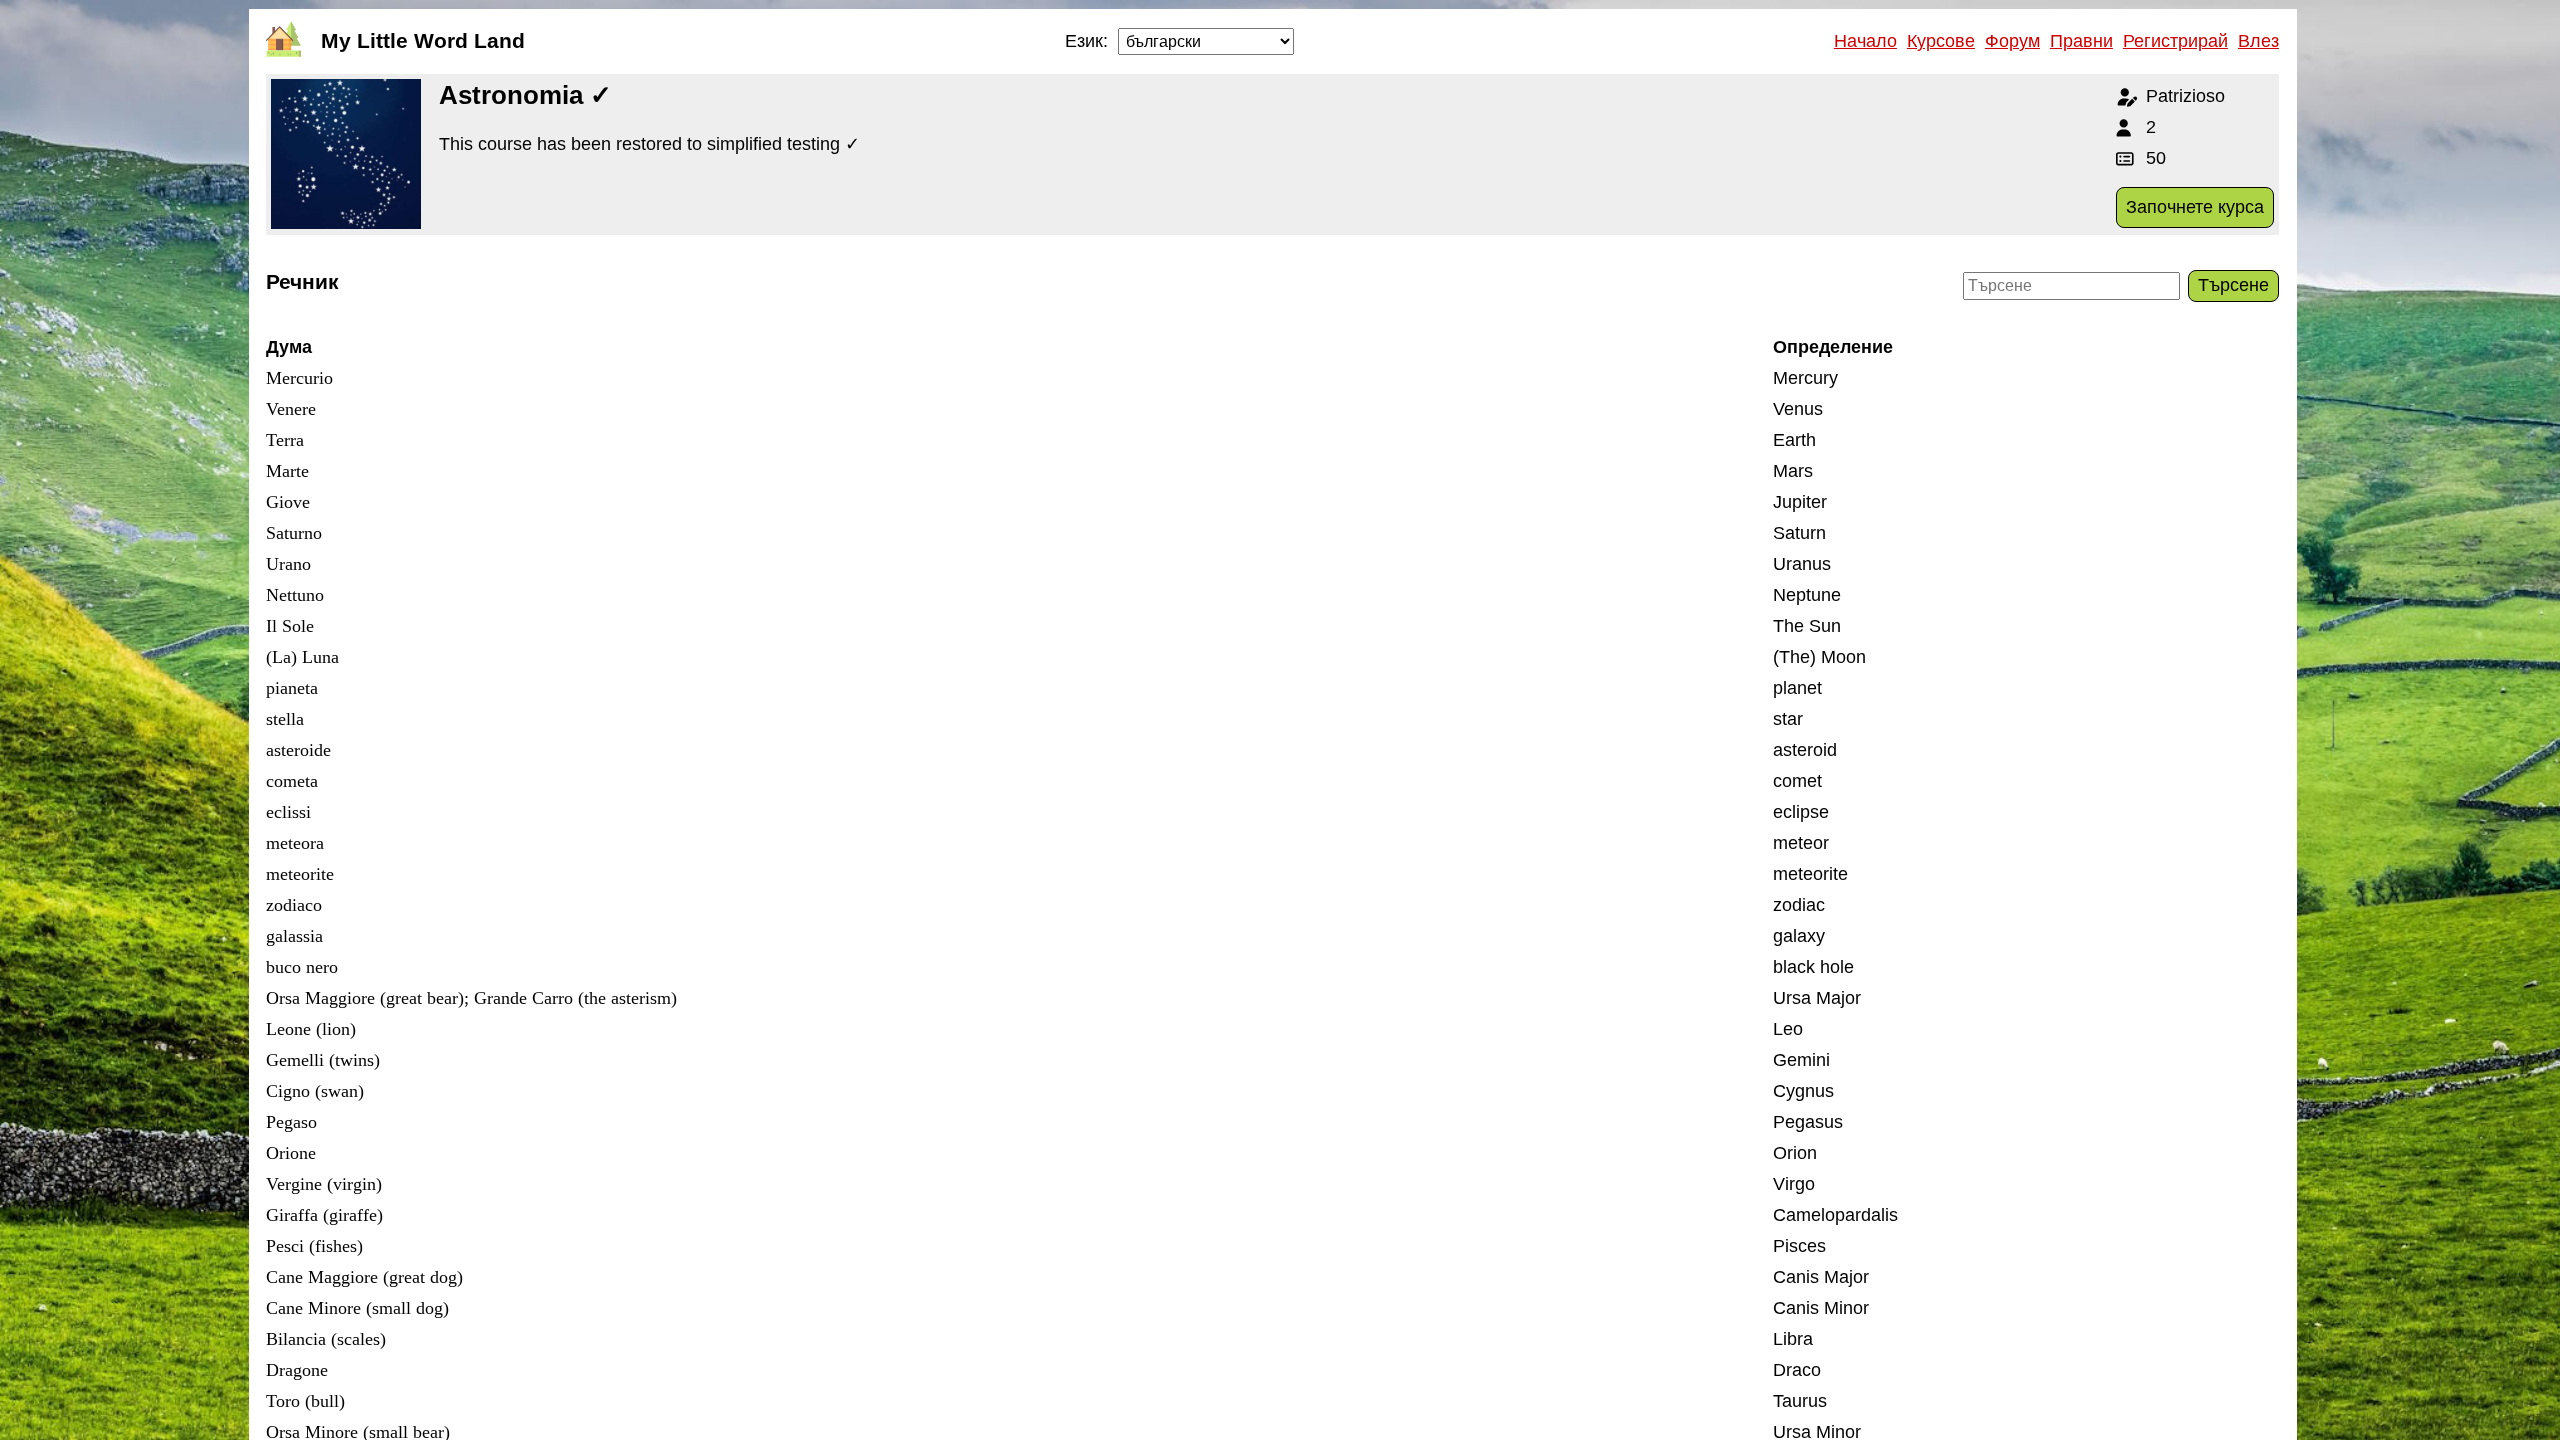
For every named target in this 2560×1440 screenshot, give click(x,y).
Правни (2081, 41)
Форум (2012, 41)
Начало (1865, 41)
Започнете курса (2195, 207)
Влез (2258, 41)
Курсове (1941, 41)
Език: (1086, 41)
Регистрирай (2175, 41)
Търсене (2233, 285)
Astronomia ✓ (525, 95)
